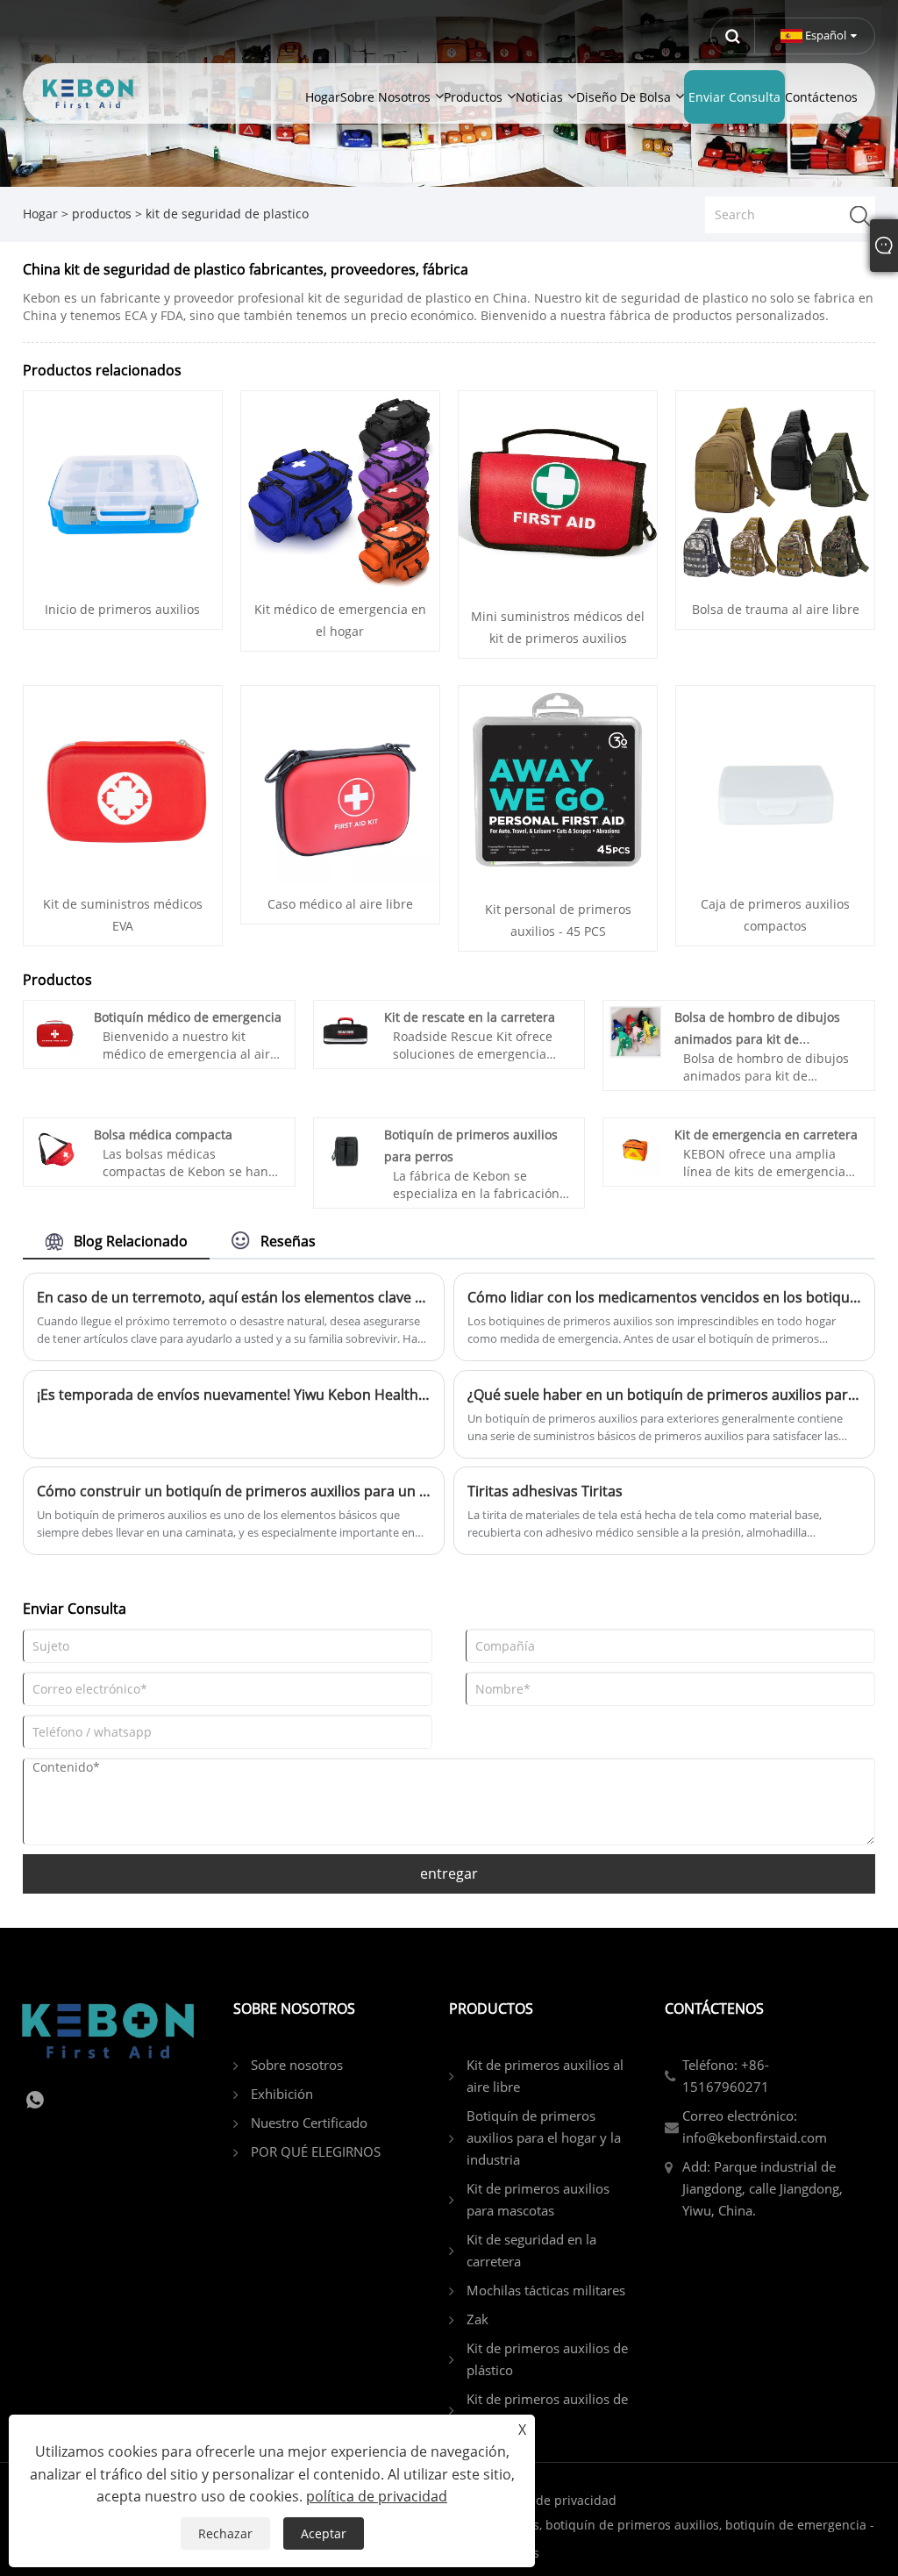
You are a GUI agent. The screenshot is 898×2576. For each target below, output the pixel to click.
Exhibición (282, 2094)
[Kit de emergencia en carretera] (635, 1149)
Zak (478, 2319)
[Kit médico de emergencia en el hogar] (340, 489)
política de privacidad (553, 2500)
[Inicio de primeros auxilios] (123, 489)
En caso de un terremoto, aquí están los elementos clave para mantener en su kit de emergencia (234, 1297)
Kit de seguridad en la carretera (531, 2250)
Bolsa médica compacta (163, 1135)
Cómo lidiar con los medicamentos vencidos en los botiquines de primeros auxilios (665, 1297)
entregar (449, 1873)
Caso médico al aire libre (340, 904)
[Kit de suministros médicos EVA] (123, 784)
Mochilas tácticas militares (546, 2290)
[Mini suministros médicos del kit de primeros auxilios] (558, 492)
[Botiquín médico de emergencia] (55, 1030)
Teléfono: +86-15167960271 (726, 2076)
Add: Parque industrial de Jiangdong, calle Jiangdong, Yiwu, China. (763, 2188)
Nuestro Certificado (309, 2123)
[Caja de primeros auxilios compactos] (775, 784)
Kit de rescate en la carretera (470, 1017)
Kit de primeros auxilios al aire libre (545, 2076)
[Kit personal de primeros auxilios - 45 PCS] (558, 786)
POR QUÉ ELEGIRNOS (316, 2151)
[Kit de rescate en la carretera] (345, 1030)
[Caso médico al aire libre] (340, 784)
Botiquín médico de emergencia (188, 1017)
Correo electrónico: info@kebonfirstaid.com (755, 2126)
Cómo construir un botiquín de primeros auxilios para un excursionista (234, 1491)
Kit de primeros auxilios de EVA (547, 2410)
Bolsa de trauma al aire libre (776, 609)
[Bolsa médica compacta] (55, 1149)
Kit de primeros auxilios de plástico (547, 2359)
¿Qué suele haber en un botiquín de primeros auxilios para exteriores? (665, 1395)
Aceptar (324, 2533)
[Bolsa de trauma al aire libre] (775, 489)
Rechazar (225, 2533)
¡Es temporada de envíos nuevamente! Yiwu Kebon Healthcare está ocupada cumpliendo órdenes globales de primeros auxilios (234, 1395)
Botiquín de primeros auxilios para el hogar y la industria (544, 2137)
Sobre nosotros (297, 2065)
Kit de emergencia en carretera (766, 1135)
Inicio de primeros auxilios (122, 609)
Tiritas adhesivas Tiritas (545, 1491)
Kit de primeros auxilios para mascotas (538, 2199)
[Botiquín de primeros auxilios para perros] (345, 1149)
